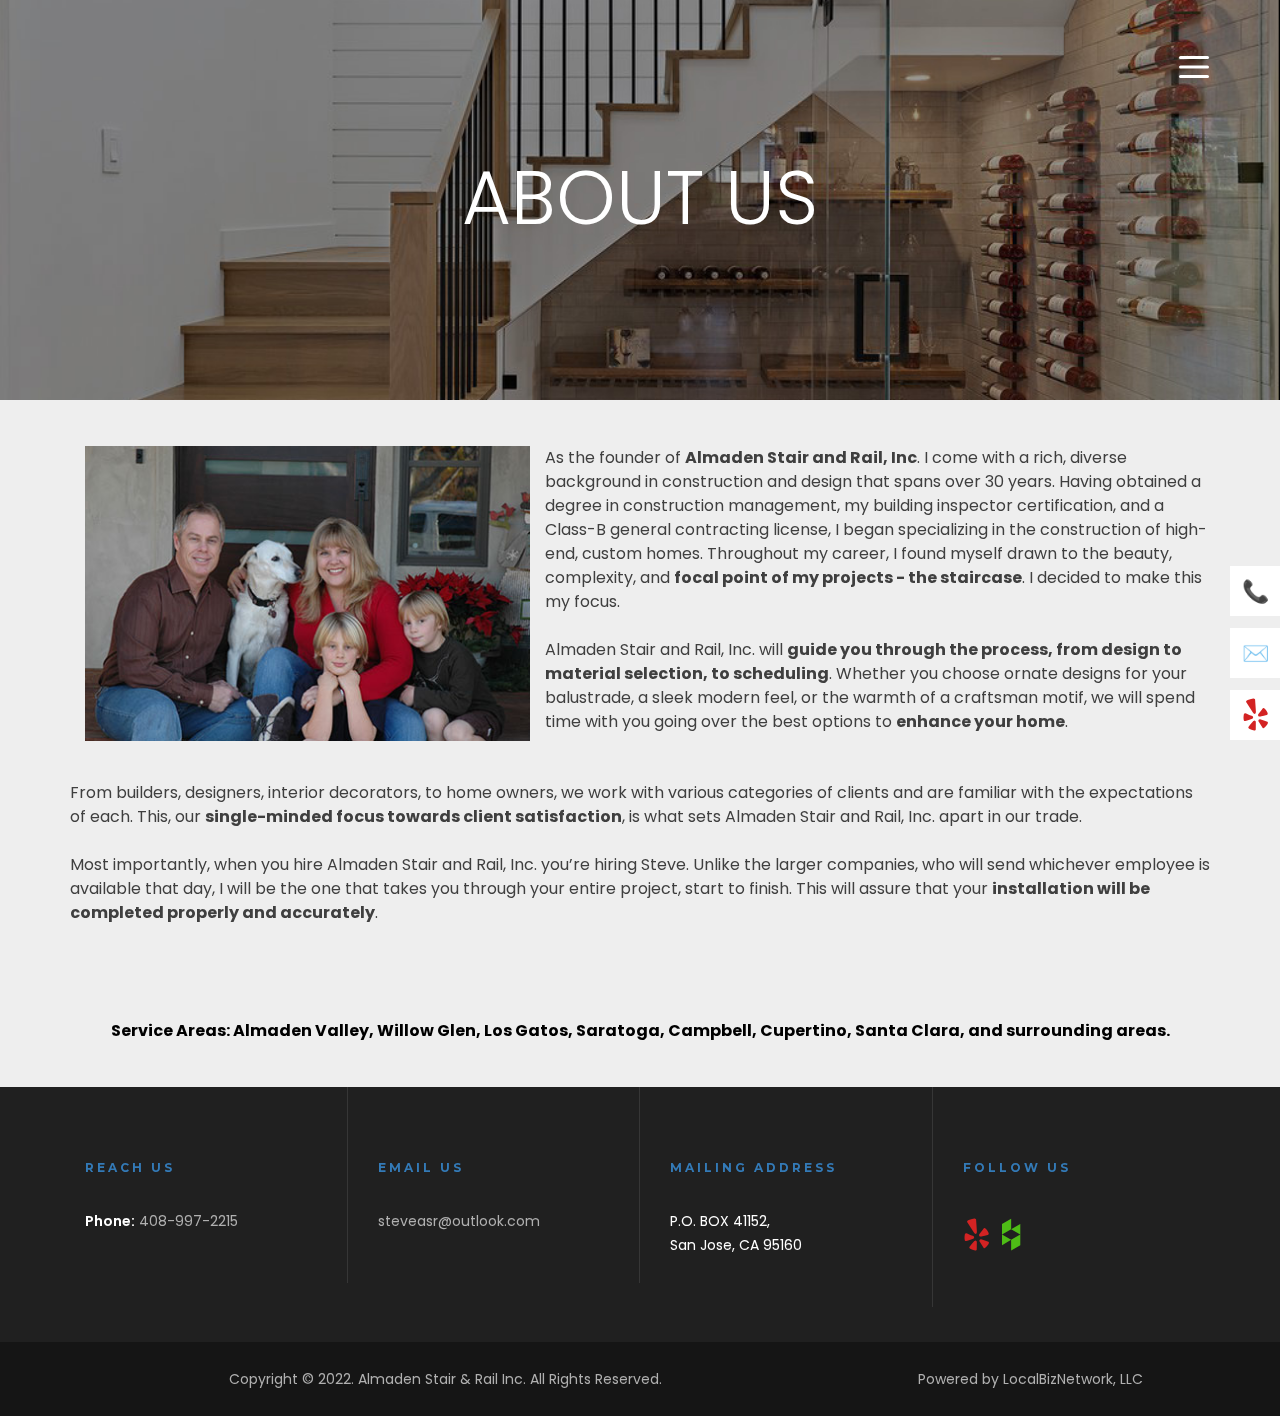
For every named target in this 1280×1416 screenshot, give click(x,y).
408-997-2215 (188, 1221)
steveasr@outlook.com (459, 1221)
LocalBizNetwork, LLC (1073, 1379)
